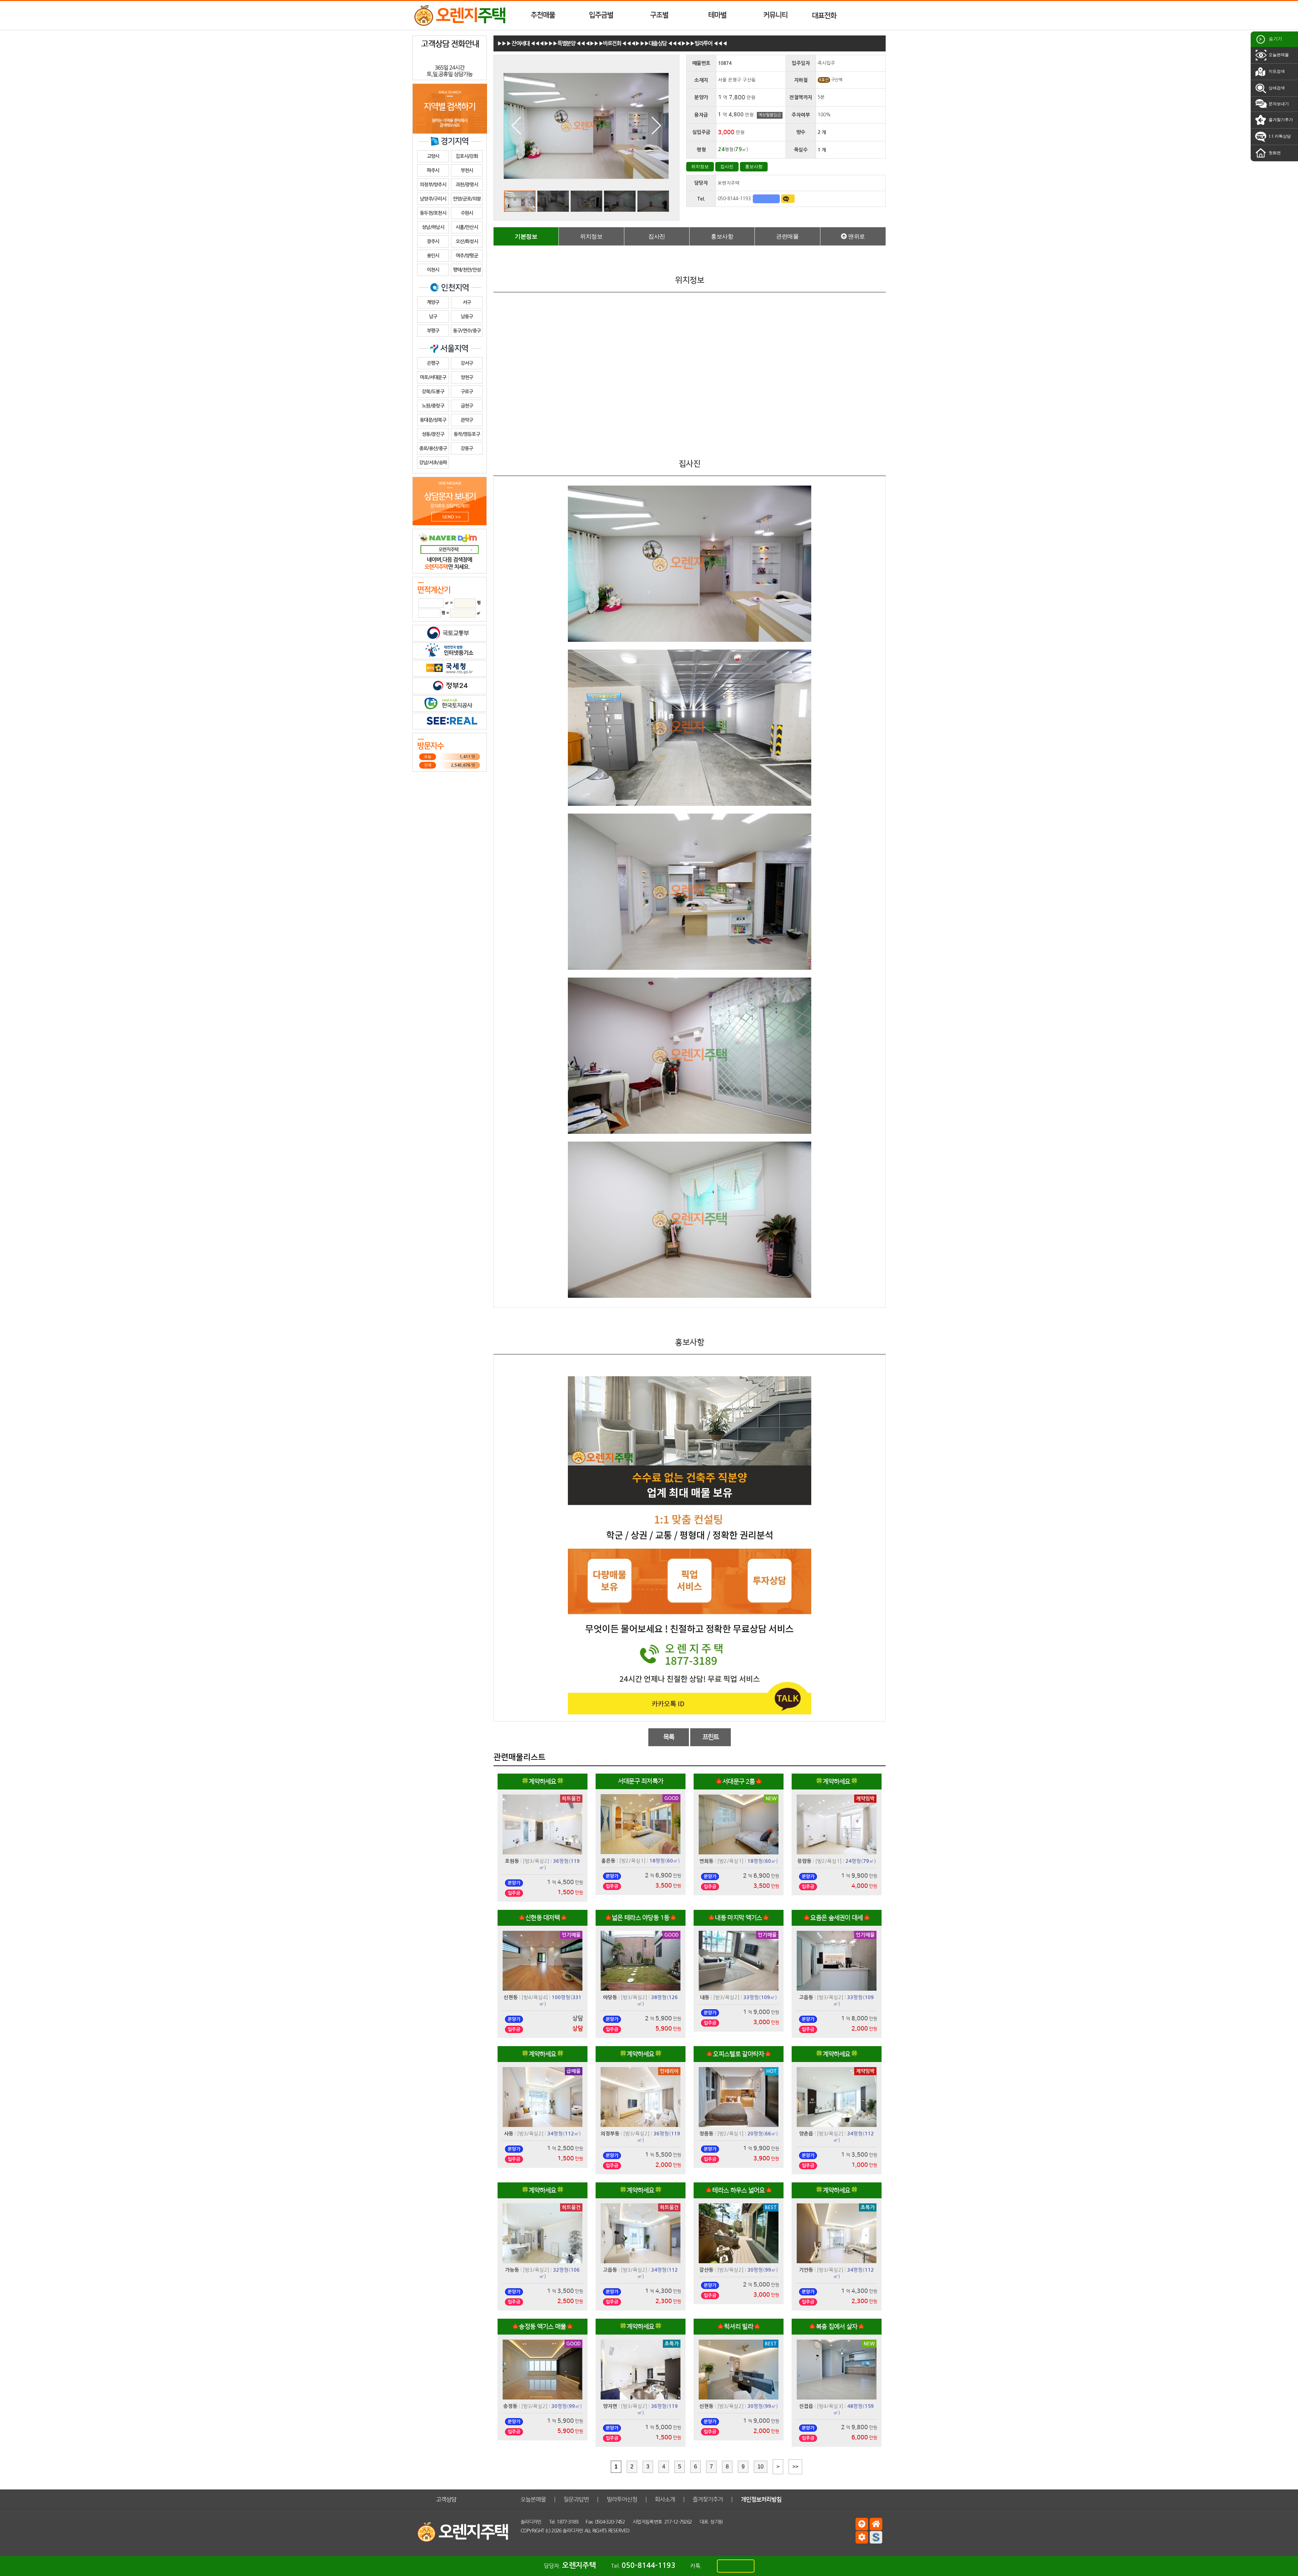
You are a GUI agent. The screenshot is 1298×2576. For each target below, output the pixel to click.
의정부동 (610, 2134)
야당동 (610, 1997)
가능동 (512, 2270)
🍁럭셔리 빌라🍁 (739, 2327)
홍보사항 (754, 167)
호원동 (512, 1861)
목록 (669, 1737)
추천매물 (543, 15)
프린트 (711, 1737)
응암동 (804, 1861)
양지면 (610, 2406)
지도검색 (1276, 71)
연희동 (706, 1861)
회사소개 (665, 2499)
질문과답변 (576, 2499)
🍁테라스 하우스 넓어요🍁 (739, 2190)
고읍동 (806, 1997)
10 (761, 2467)
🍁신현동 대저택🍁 (543, 1918)
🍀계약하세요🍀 (543, 1782)
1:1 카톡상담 (1279, 136)
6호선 (824, 80)
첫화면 (1274, 153)
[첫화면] (876, 2524)
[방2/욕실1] (632, 1861)
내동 (705, 1997)
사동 (509, 2134)
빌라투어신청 (622, 2499)
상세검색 (1276, 88)
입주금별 (601, 15)
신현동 (511, 1997)
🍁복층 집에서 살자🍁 (836, 2327)
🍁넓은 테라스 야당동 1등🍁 (641, 1918)
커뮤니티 (775, 15)
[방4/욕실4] (535, 1997)
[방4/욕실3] (830, 2406)
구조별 (659, 15)
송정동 (510, 2406)
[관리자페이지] (862, 2537)
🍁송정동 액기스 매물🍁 (543, 2327)
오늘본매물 (1278, 55)
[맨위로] (862, 2524)
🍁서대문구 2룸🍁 (739, 1782)
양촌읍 (806, 2134)
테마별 (717, 15)
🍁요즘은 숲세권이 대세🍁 (837, 1918)
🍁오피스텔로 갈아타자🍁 (739, 2054)
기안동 (806, 2270)
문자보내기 (1278, 104)
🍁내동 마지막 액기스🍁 (739, 1918)
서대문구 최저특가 (641, 1781)
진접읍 (806, 2406)
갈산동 (706, 2270)
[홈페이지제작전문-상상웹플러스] (876, 2537)
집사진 (727, 167)
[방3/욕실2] (536, 1861)
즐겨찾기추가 (1280, 120)
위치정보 (700, 167)
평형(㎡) (665, 1861)
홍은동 (608, 1861)
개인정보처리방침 (761, 2499)
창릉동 (706, 2134)
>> (795, 2467)
